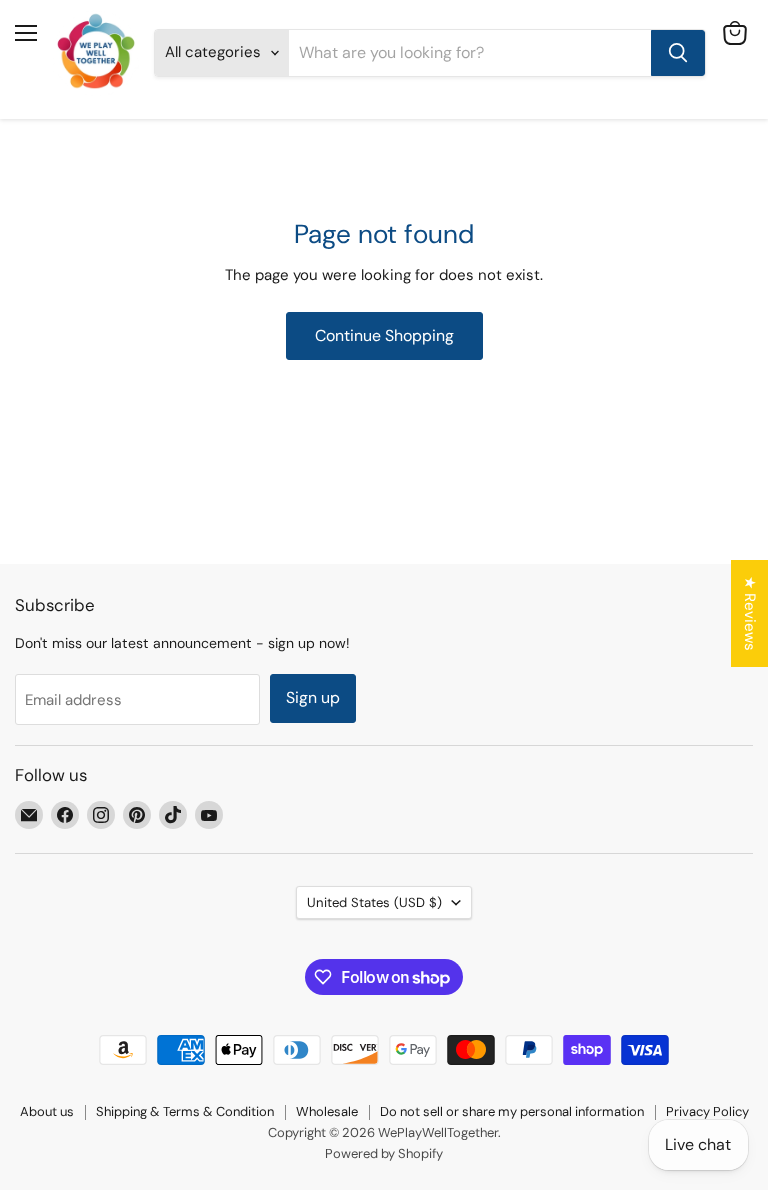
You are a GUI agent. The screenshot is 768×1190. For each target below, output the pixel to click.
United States (374, 902)
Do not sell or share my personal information (512, 1111)
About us (47, 1111)
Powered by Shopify (384, 1153)
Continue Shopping (384, 335)
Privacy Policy (707, 1111)
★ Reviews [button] (750, 613)
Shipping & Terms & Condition (185, 1111)
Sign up (313, 697)
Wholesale (327, 1111)
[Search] (678, 53)
